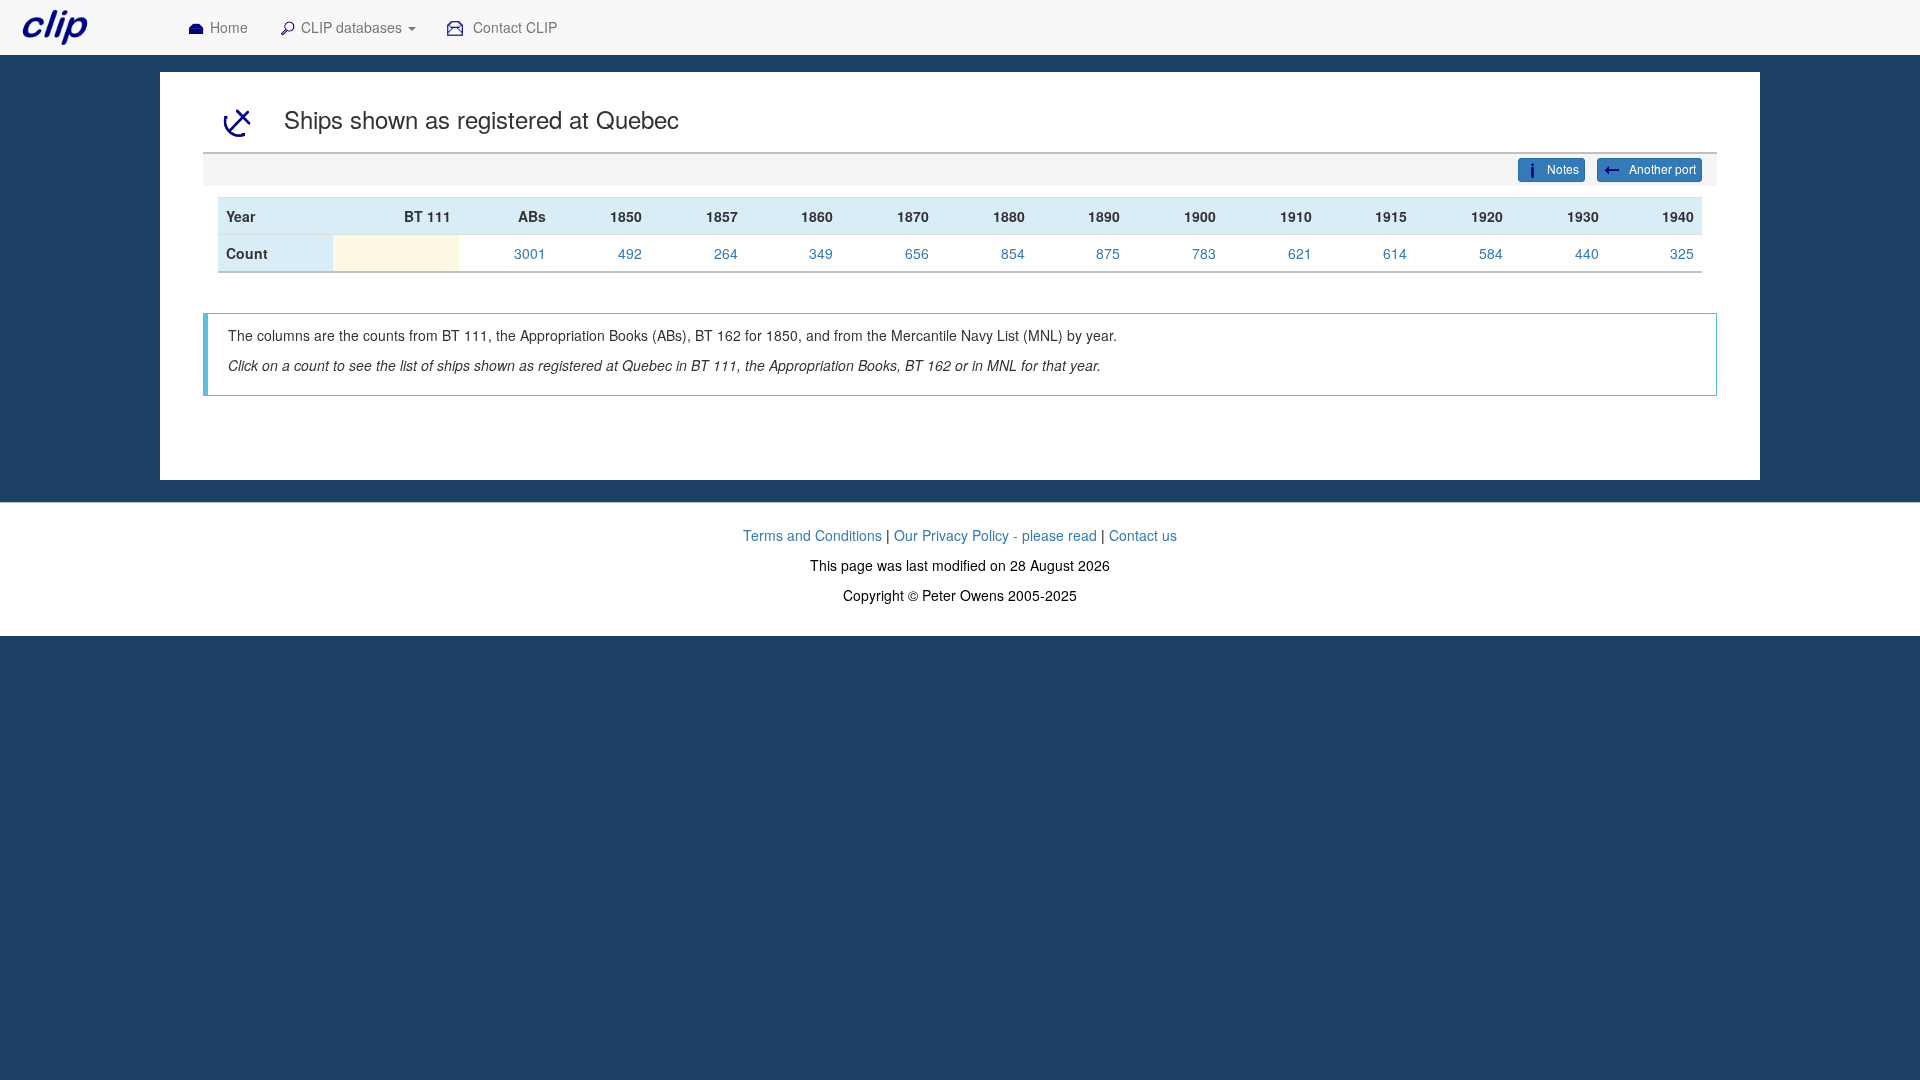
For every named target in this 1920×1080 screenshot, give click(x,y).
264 (726, 253)
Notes (1563, 168)
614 (1395, 253)
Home (229, 27)
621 (1300, 253)
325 (1682, 253)
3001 (530, 253)
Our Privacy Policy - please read (995, 535)
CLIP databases (353, 27)
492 (630, 253)
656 (917, 253)
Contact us (1143, 535)
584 (1491, 253)
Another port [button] (1661, 168)
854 (1013, 253)
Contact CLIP (513, 27)
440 (1587, 253)
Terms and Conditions (812, 535)
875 (1108, 253)
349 (821, 253)
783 (1204, 253)
